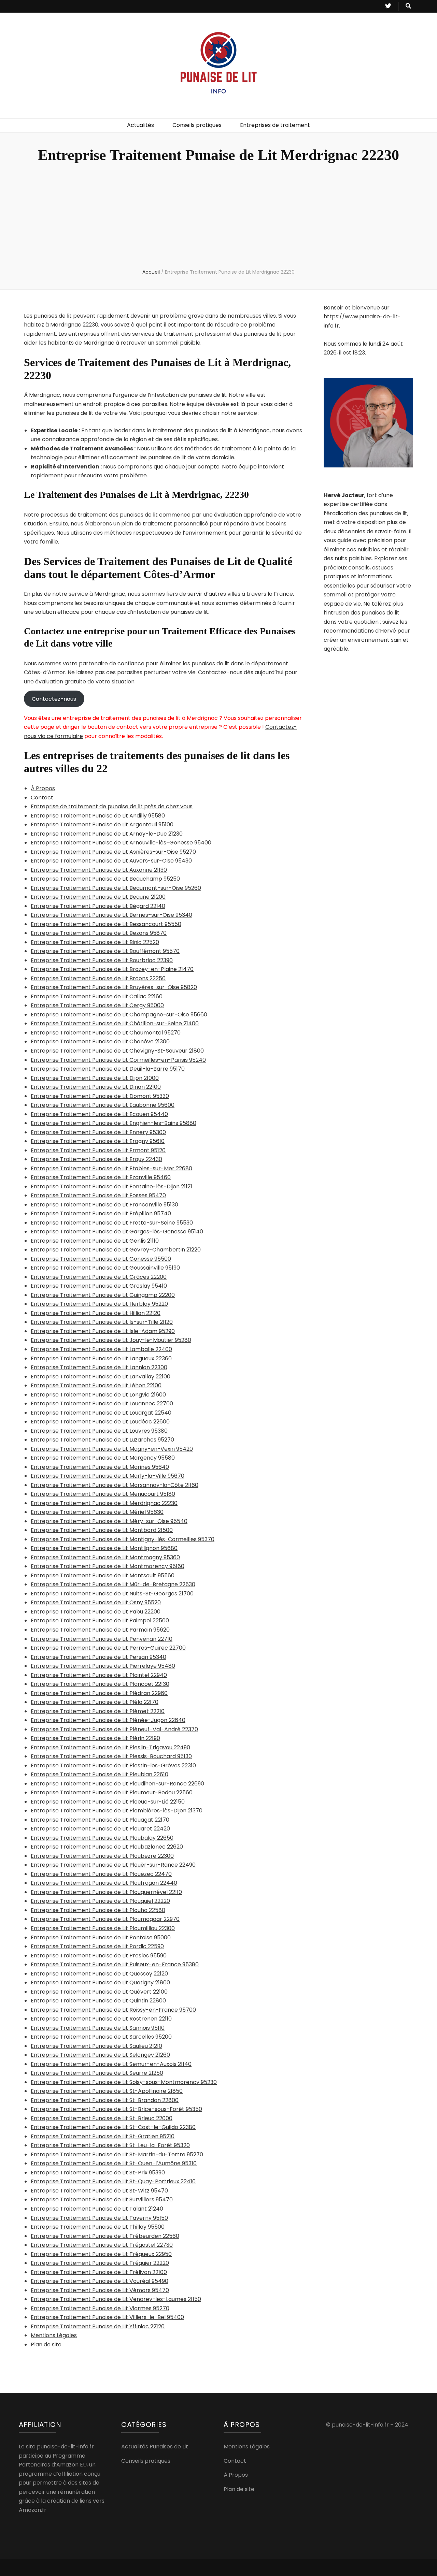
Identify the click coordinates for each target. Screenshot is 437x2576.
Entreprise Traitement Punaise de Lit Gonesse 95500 (101, 1259)
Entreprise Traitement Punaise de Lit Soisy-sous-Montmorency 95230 (124, 2082)
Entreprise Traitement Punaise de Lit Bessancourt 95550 (106, 924)
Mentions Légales (54, 2335)
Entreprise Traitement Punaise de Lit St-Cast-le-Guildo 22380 (113, 2127)
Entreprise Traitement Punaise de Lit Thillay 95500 (98, 2227)
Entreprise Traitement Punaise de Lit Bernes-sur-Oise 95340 (111, 915)
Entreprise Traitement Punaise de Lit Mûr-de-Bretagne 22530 (113, 1584)
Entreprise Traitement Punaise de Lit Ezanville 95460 (101, 1177)
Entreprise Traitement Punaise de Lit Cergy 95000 (97, 1005)
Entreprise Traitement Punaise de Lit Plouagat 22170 (100, 1820)
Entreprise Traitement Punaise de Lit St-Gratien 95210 (103, 2136)
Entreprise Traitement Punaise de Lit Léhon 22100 (96, 1385)
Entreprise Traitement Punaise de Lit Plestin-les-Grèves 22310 (113, 1765)
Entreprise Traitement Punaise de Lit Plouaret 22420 (100, 1829)
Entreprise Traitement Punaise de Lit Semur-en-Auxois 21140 (111, 2064)
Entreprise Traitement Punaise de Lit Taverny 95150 (99, 2218)
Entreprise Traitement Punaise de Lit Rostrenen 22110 (101, 2019)
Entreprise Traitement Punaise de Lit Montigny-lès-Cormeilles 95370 (123, 1539)
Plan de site (46, 2345)
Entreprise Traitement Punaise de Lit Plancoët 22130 (100, 1684)
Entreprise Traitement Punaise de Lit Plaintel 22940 (99, 1675)
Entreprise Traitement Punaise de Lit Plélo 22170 (95, 1702)
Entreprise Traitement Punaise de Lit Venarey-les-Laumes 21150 (116, 2299)
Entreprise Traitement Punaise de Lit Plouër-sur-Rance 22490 (113, 1865)
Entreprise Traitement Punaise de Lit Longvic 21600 (98, 1395)
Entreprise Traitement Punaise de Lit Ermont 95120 (98, 1150)
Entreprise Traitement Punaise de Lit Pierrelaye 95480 (103, 1666)
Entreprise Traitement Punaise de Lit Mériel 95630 (97, 1512)
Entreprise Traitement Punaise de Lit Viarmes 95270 (100, 2308)
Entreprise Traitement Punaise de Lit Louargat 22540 (101, 1413)
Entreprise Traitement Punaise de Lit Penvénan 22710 (102, 1639)
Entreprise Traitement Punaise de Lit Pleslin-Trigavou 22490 (110, 1747)
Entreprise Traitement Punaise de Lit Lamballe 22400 (101, 1349)
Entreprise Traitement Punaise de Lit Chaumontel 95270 (106, 1033)
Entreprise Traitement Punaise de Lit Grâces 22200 (99, 1277)
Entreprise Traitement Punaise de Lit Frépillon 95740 (101, 1213)
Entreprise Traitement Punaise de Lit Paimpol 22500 (100, 1620)
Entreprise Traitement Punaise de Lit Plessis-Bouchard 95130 (111, 1756)
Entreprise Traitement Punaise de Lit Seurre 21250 (97, 2073)
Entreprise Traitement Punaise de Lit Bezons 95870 (99, 933)
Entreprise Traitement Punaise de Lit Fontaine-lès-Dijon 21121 (111, 1186)
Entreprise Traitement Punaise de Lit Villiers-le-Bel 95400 (107, 2317)
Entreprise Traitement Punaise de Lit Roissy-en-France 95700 (113, 2010)
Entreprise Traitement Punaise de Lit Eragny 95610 (98, 1141)
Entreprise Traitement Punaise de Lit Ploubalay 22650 (102, 1838)
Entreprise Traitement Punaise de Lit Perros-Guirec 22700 (108, 1648)
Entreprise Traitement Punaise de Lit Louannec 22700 (102, 1403)
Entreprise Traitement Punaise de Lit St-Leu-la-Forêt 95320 (110, 2145)
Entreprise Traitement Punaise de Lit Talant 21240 (97, 2209)
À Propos (43, 788)
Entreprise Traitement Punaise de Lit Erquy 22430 (96, 1159)
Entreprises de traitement (275, 125)
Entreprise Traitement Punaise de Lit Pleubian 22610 (100, 1774)
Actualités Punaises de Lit (155, 2447)
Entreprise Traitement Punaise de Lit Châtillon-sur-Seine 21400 (115, 1023)
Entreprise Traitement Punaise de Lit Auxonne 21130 (99, 870)
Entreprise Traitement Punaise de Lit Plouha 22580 (98, 1910)
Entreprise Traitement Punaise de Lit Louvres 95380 (99, 1431)
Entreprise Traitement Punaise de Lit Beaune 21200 (98, 897)
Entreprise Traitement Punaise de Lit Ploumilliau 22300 (103, 1928)
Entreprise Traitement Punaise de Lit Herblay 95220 (99, 1304)
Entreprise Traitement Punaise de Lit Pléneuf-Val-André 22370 (114, 1729)
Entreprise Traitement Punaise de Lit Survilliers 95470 (102, 2199)
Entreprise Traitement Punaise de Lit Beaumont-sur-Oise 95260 (116, 888)
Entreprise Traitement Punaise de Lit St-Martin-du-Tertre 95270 (117, 2154)
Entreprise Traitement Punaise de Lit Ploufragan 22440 (104, 1883)
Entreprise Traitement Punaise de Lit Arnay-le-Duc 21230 (107, 834)
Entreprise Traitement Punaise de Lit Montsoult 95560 (103, 1575)
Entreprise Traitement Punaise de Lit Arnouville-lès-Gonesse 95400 (121, 843)
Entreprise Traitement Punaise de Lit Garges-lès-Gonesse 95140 (117, 1232)
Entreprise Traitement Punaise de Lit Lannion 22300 (99, 1367)
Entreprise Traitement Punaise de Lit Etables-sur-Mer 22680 (111, 1168)
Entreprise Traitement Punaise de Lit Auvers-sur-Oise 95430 (111, 861)
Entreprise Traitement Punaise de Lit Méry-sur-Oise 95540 (109, 1521)
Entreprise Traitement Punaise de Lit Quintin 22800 (98, 2001)
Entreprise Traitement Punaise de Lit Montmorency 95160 (108, 1566)
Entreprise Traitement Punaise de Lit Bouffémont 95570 (105, 951)
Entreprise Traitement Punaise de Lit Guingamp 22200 (103, 1295)
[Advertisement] (218, 217)
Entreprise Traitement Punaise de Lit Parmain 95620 (100, 1630)
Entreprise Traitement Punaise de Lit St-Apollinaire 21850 (107, 2091)
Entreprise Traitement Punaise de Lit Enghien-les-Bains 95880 (114, 1123)
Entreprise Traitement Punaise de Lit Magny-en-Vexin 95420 (112, 1449)
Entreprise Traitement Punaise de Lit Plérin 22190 (95, 1738)
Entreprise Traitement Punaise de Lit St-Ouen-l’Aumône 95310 (114, 2163)
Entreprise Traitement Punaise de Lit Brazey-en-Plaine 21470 (112, 969)
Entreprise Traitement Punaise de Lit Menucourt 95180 (103, 1494)
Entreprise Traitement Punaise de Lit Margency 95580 (103, 1458)
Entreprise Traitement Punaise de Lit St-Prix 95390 (98, 2173)
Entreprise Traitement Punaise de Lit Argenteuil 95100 (102, 824)
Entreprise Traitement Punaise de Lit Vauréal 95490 (100, 2281)
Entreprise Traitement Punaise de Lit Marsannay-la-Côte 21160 (115, 1485)
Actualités (140, 125)
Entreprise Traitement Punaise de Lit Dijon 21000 (95, 1078)
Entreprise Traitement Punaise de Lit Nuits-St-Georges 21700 (112, 1594)
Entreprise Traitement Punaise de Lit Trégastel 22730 (102, 2245)
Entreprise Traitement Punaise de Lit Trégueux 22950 (101, 2254)
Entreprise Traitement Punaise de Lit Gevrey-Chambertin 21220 (116, 1250)
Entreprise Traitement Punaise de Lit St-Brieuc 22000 (102, 2118)
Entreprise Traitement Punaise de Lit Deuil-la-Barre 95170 (108, 1069)
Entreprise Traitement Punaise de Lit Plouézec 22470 (101, 1874)
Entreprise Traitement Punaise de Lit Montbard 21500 (102, 1530)
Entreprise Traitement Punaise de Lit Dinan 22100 (96, 1087)
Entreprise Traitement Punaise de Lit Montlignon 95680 (104, 1548)
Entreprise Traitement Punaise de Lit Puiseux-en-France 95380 (115, 1964)
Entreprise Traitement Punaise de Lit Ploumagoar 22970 (105, 1919)
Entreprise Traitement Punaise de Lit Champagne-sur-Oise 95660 (119, 1015)
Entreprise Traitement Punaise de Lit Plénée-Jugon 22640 (108, 1720)
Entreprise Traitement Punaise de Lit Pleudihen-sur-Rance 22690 (117, 1784)
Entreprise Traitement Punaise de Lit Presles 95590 (99, 1956)
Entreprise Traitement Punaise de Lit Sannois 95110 (98, 2028)
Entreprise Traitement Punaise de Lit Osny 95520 (96, 1602)
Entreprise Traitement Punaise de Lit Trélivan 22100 (99, 2272)
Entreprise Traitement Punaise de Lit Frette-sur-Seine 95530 (112, 1223)
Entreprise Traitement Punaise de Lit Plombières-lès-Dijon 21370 (117, 1811)
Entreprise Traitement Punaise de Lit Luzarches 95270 (102, 1440)
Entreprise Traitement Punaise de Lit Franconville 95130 (104, 1205)
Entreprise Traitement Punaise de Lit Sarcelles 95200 (101, 2037)
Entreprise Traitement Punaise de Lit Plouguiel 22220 (100, 1901)
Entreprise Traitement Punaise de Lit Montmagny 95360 (105, 1557)
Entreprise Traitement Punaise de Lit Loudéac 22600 (100, 1422)
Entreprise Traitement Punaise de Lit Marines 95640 (100, 1467)
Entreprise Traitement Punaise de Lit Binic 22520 (95, 942)
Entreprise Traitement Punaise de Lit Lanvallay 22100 (101, 1377)
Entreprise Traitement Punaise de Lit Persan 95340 (98, 1657)
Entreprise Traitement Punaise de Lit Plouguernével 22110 (106, 1892)
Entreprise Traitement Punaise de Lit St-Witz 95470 (99, 2191)
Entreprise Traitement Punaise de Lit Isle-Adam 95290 (103, 1331)
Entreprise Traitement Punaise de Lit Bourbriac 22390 (102, 960)
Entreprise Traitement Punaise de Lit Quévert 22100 (99, 1992)
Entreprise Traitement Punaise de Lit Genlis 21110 (95, 1241)
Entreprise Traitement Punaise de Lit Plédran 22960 (99, 1693)
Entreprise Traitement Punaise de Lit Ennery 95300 (98, 1132)
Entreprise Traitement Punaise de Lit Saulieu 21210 (96, 2046)
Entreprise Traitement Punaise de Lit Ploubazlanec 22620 (107, 1847)
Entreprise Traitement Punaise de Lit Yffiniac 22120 (98, 2326)
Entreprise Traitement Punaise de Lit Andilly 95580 (98, 816)
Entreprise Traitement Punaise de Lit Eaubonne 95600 (103, 1105)
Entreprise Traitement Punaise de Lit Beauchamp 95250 (105, 879)
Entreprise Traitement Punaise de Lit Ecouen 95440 (99, 1114)
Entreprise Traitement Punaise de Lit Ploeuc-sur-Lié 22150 (108, 1802)
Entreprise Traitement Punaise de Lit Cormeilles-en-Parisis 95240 (118, 1060)
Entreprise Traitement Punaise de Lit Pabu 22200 (96, 1612)
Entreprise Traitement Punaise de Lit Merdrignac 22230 (104, 1503)
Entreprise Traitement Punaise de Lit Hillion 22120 (96, 1313)
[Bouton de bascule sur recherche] (408, 6)
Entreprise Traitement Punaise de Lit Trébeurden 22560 (105, 2236)
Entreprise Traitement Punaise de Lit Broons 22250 (98, 978)
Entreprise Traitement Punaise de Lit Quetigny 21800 (100, 1982)
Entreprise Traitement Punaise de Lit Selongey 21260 (100, 2055)
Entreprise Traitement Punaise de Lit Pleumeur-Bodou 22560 (112, 1792)
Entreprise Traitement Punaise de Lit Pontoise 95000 (101, 1937)
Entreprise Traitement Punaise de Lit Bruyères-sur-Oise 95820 (114, 987)
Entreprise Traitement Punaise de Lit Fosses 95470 (98, 1195)
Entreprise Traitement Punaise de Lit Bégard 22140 (98, 906)
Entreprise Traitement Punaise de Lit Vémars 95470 (100, 2290)
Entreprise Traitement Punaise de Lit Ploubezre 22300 (102, 1856)
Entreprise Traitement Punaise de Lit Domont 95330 (100, 1096)
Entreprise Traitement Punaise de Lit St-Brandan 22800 (105, 2100)
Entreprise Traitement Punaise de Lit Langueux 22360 (101, 1358)
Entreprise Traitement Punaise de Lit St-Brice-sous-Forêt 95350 (116, 2109)
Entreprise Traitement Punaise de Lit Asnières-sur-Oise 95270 (113, 852)
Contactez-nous (54, 699)
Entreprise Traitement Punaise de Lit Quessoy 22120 (99, 1974)
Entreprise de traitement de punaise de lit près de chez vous (112, 806)
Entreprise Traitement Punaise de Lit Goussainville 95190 (105, 1268)
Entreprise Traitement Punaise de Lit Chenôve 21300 (100, 1041)
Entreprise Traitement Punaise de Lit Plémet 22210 (98, 1711)
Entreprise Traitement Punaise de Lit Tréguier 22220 (100, 2263)
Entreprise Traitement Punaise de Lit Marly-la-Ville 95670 (108, 1476)
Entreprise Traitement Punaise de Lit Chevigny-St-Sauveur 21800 (117, 1051)
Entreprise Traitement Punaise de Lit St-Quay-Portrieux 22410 (113, 2181)
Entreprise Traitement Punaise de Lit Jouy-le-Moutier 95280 (111, 1340)
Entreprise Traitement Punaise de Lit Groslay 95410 (99, 1286)
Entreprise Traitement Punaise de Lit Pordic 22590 (97, 1946)
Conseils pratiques (197, 125)
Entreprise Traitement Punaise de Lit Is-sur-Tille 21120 (102, 1322)
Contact (42, 798)
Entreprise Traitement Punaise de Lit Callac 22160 (97, 996)
